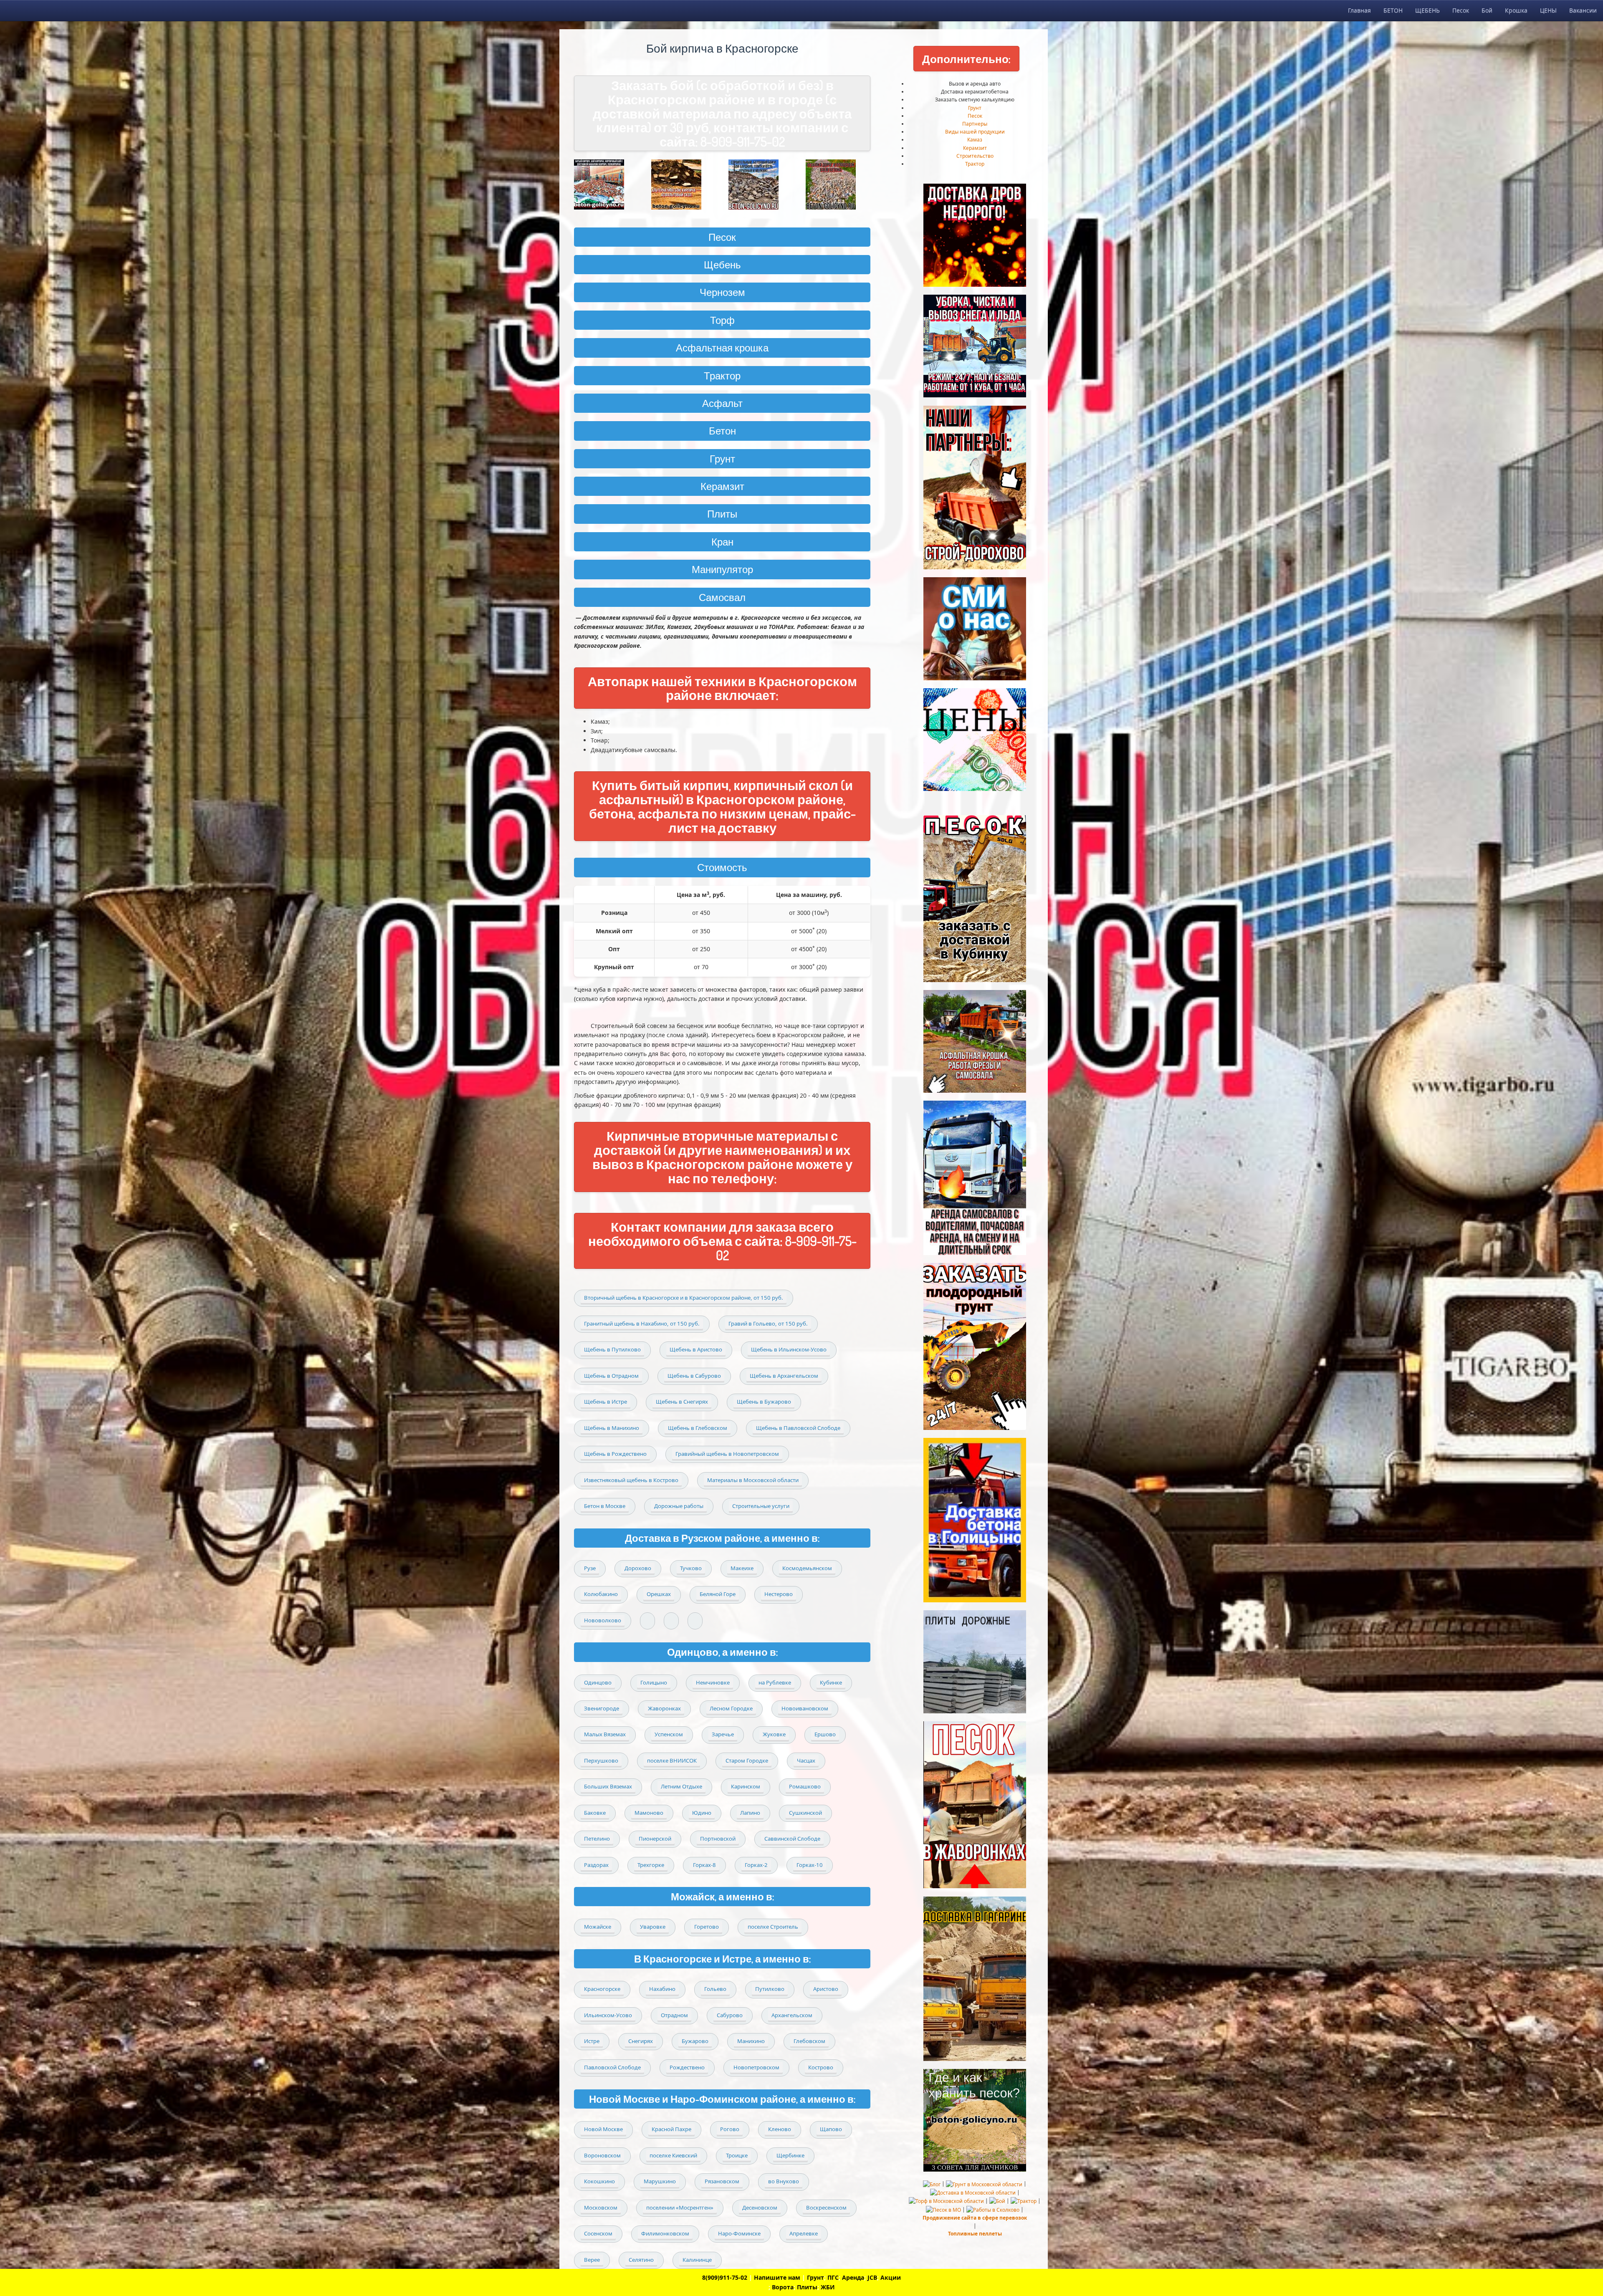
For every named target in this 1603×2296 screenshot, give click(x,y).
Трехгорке (651, 1865)
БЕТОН (1393, 10)
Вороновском (602, 2155)
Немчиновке (713, 1682)
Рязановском (722, 2181)
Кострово (821, 2067)
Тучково (691, 1568)
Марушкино (660, 2181)
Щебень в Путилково (612, 1349)
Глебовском (809, 2041)
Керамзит (722, 486)
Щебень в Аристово (696, 1349)
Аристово (826, 1989)
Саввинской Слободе (792, 1839)
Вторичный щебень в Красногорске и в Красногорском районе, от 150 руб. (684, 1298)
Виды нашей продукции (975, 132)
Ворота (783, 2287)
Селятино (641, 2260)
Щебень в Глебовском (698, 1428)
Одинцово (598, 1682)
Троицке (737, 2155)
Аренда (853, 2277)
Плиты (722, 514)
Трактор (722, 375)
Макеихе (742, 1568)
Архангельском (792, 2015)
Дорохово (638, 1568)
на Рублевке (775, 1682)
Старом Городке (747, 1761)
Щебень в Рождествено (615, 1454)
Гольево (715, 1989)
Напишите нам (777, 2277)
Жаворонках (664, 1708)
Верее (592, 2260)
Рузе (590, 1568)
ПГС (833, 2277)
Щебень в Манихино (612, 1428)
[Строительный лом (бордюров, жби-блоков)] (761, 184)
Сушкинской (805, 1813)
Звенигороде (602, 1708)
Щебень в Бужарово (764, 1402)
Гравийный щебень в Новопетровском (727, 1454)
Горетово (707, 1927)
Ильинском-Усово (608, 2015)
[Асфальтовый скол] (684, 184)
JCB (872, 2277)
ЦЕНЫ (1548, 10)
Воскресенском (826, 2208)
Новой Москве (603, 2129)
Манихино (751, 2041)
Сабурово (730, 2015)
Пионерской (655, 1839)
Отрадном (674, 2015)
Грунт (975, 108)
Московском (601, 2208)
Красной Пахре (671, 2129)
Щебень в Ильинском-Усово (789, 1349)
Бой (1487, 10)
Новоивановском (805, 1708)
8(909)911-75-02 (725, 2277)
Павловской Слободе (612, 2067)
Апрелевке (804, 2233)
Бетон (722, 431)
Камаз (975, 140)
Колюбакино (601, 1594)
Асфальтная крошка (722, 347)
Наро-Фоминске (739, 2233)
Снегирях (641, 2041)
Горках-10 (810, 1865)
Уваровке (653, 1927)
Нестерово (779, 1594)
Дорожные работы (679, 1506)
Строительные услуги (761, 1506)
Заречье (723, 1734)
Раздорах (596, 1865)
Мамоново (649, 1813)
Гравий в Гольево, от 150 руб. (768, 1324)
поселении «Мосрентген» (680, 2208)
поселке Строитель (773, 1927)
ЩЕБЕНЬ (1427, 10)
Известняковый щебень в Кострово (631, 1480)
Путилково (770, 1989)
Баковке (595, 1813)
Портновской (718, 1839)
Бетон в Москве (605, 1506)
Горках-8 (704, 1865)
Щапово (831, 2129)
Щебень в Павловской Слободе (798, 1428)
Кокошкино (599, 2181)
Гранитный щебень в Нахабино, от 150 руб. (642, 1324)
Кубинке (831, 1682)
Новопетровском (756, 2067)
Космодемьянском (807, 1568)
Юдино (702, 1813)
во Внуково (784, 2181)
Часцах (806, 1761)
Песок (1461, 10)
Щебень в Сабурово (694, 1376)
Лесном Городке (731, 1708)
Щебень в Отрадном (611, 1376)
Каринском (746, 1786)
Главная (1359, 10)
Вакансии (1583, 10)
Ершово (825, 1734)
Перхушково (601, 1761)
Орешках (659, 1594)
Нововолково (603, 1620)
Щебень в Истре (606, 1402)
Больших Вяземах (608, 1786)
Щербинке (790, 2155)
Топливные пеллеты (975, 2234)
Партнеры (975, 124)
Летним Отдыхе (681, 1786)
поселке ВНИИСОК (672, 1761)
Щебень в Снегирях (682, 1402)
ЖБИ (828, 2287)
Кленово (780, 2129)
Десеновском (760, 2208)
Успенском (669, 1734)
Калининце (697, 2260)
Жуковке (774, 1734)
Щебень (722, 264)
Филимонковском (665, 2233)
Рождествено (687, 2067)
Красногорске (602, 1989)
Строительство (975, 156)
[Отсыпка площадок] (838, 184)
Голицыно (654, 1682)
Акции (891, 2277)
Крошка (1516, 10)
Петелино (597, 1839)
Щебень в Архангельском (784, 1376)
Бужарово (695, 2041)
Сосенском (598, 2233)
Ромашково (805, 1786)
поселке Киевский (673, 2155)
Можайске (598, 1927)
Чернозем (722, 292)
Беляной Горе (718, 1594)
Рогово (730, 2129)
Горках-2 (756, 1865)
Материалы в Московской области (753, 1480)
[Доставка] (606, 184)
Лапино (750, 1813)
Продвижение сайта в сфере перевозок (975, 2218)
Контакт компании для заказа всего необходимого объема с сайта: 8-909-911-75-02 (722, 1241)
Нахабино (662, 1989)
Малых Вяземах (605, 1734)
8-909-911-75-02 (743, 141)
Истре (592, 2041)
